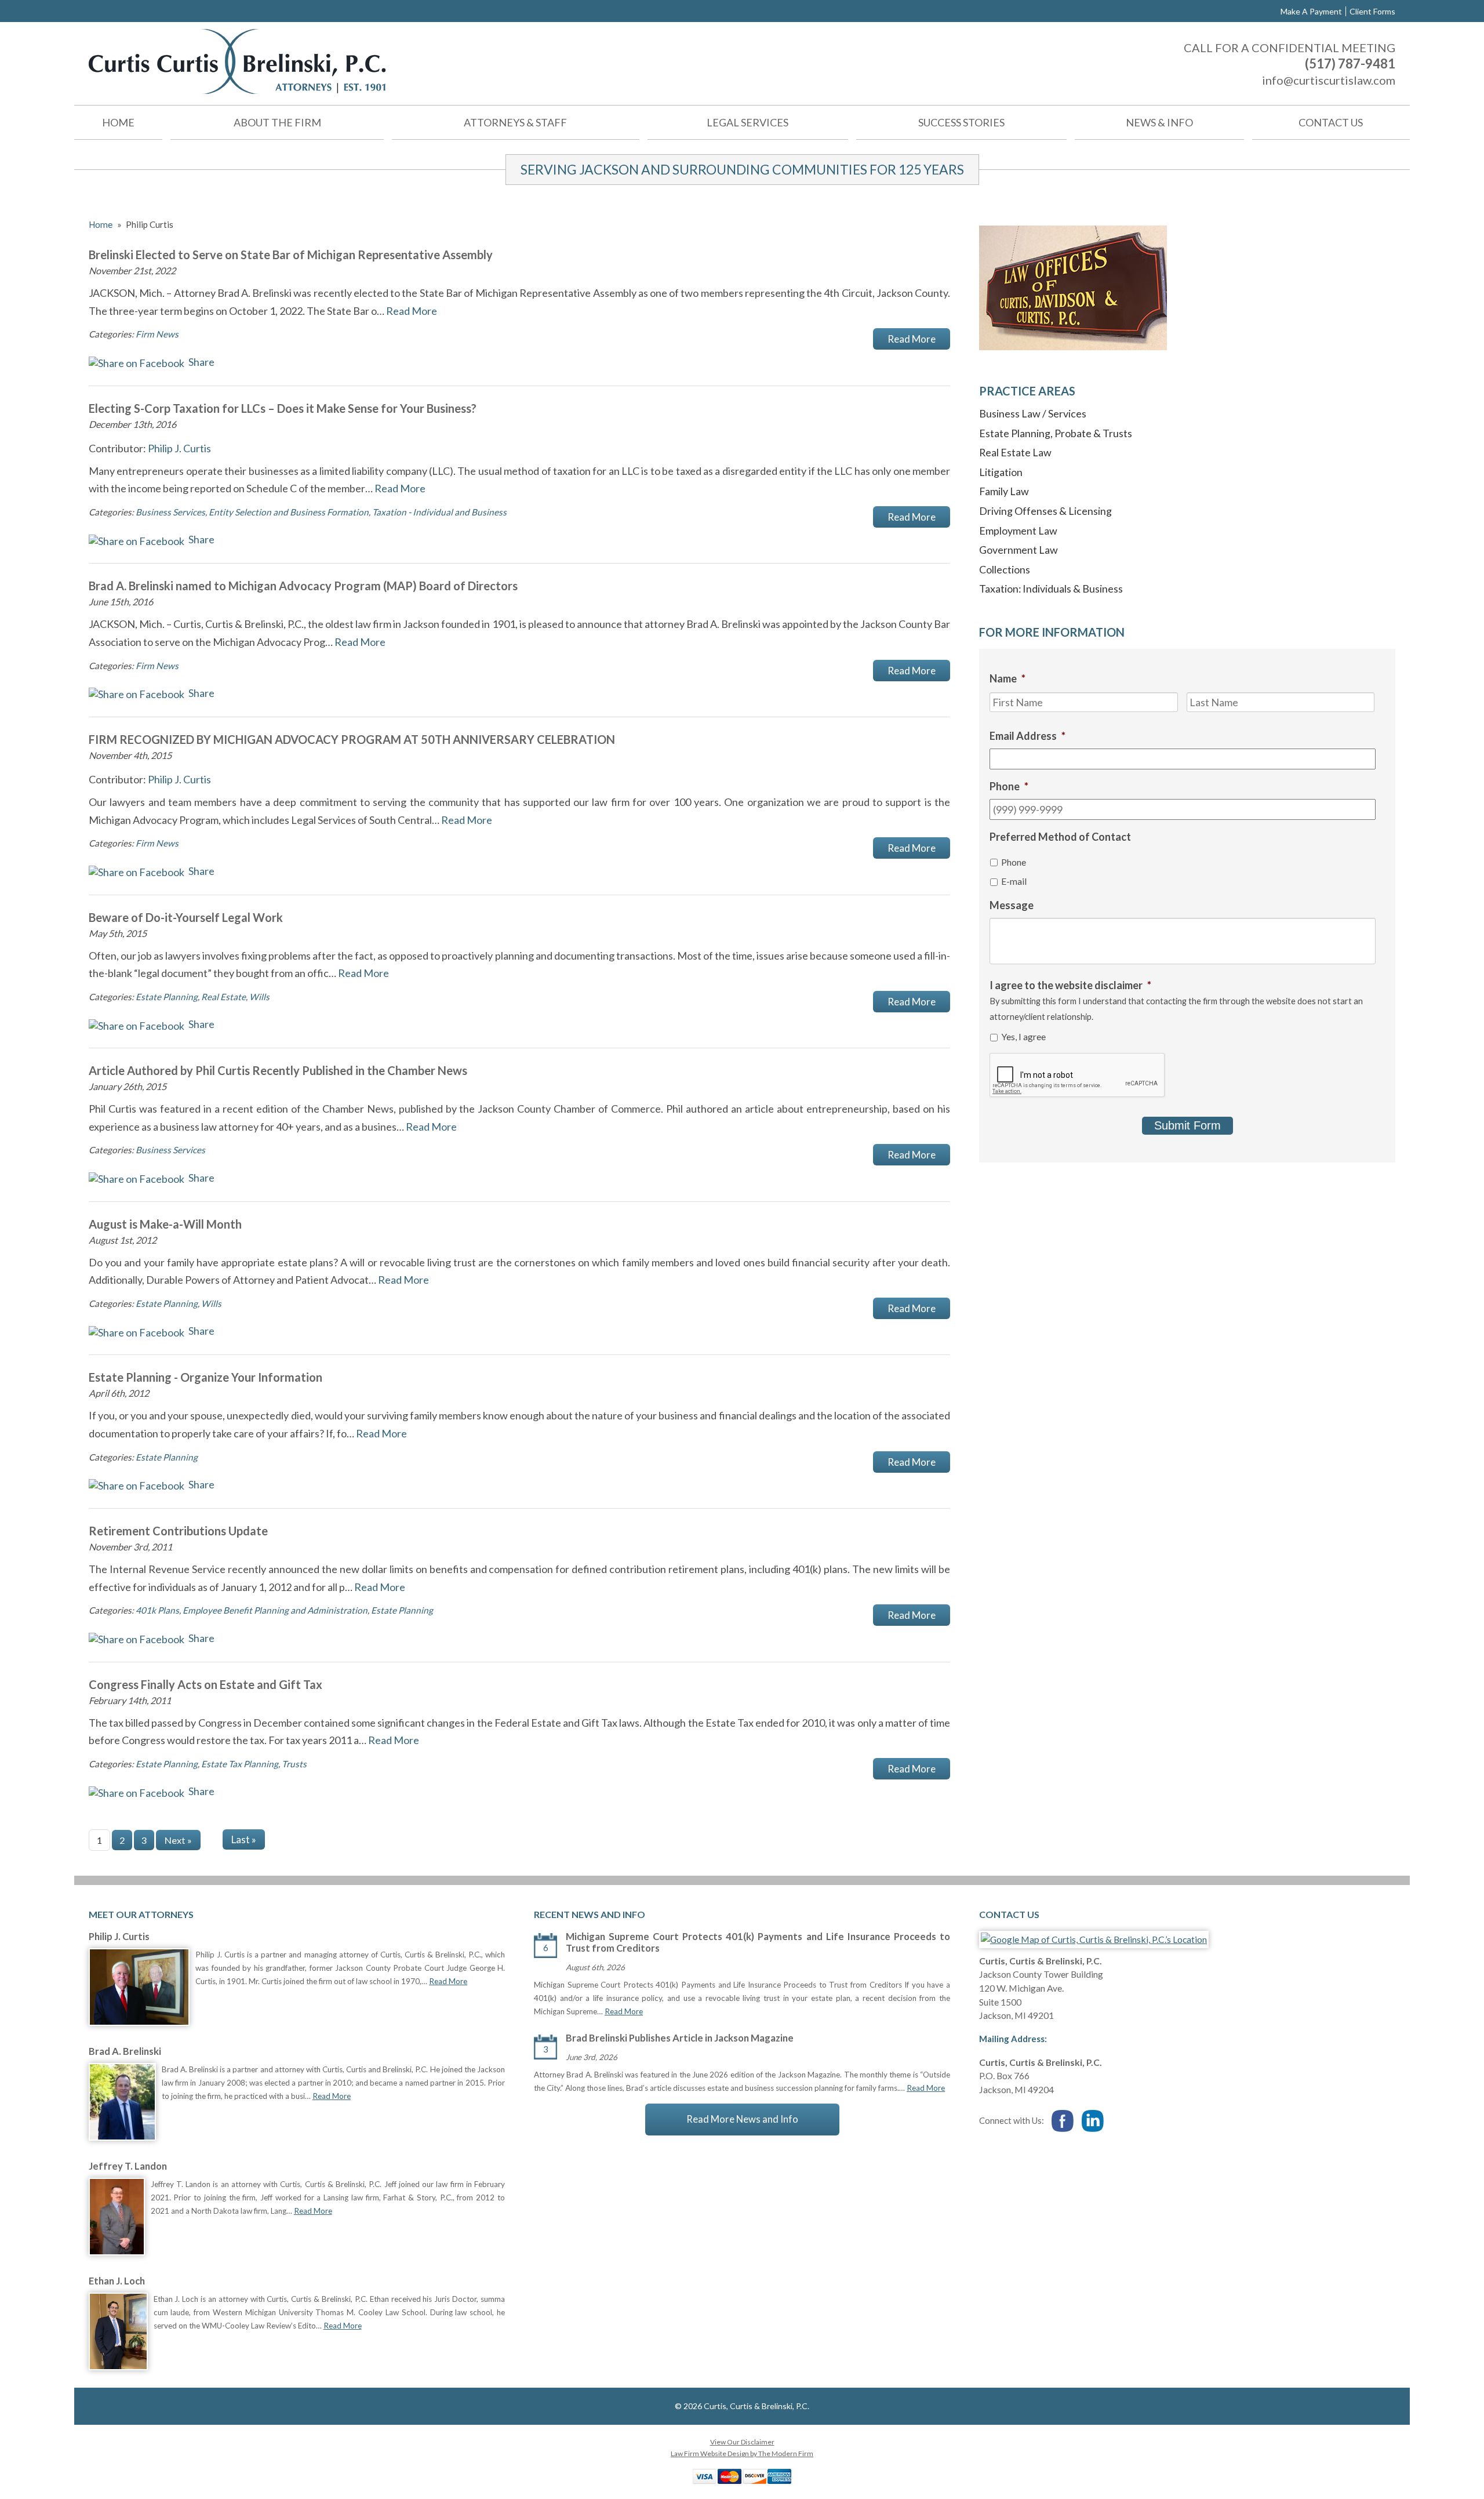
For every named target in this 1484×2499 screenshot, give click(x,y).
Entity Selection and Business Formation (289, 512)
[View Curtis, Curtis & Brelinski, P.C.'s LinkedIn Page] (1093, 2122)
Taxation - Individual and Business (439, 512)
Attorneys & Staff (515, 122)
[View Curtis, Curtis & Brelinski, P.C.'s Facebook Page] (1063, 2122)
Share (201, 362)
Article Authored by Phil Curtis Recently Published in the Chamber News (278, 1070)
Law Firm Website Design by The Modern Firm (742, 2453)
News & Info (1159, 122)
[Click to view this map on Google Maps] (1094, 1939)
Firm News (157, 334)
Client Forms (1372, 11)
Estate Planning (167, 997)
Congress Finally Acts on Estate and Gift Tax (205, 1684)
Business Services (170, 512)
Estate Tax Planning (240, 1764)
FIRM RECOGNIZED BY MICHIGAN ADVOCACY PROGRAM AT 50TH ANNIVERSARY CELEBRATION (352, 739)
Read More (412, 311)
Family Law (1004, 491)
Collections (1005, 569)
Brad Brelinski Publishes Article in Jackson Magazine (680, 2038)
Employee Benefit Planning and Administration (275, 1610)
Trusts (294, 1764)
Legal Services (748, 122)
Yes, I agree (1023, 1036)
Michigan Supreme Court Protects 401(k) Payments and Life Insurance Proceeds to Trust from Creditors (758, 1942)
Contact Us (1331, 122)
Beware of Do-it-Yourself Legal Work (186, 917)
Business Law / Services (1033, 413)
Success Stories (961, 122)
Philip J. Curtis (179, 448)
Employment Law (1018, 531)
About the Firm (277, 122)
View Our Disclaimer (742, 2442)
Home (118, 122)
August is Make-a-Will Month (165, 1224)
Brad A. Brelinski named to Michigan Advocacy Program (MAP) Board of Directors (303, 586)
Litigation (1001, 472)
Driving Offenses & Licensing (1045, 511)
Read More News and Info (742, 2119)
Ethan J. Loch (117, 2281)
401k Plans (157, 1610)
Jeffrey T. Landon (128, 2166)
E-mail (1014, 881)
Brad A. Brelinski (125, 2051)
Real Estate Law (1015, 452)
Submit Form (1187, 1125)
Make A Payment (1311, 11)
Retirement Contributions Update (178, 1531)
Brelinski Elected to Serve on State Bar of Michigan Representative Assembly (291, 255)
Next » (178, 1840)
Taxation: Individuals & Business (1051, 589)
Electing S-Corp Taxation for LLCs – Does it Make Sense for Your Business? (283, 408)
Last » (244, 1839)
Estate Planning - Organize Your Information (205, 1377)
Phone (1014, 862)
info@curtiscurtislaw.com (1329, 80)
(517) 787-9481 (1350, 63)
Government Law (1019, 550)
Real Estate (223, 997)
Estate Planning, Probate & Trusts (1056, 433)
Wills (259, 997)
